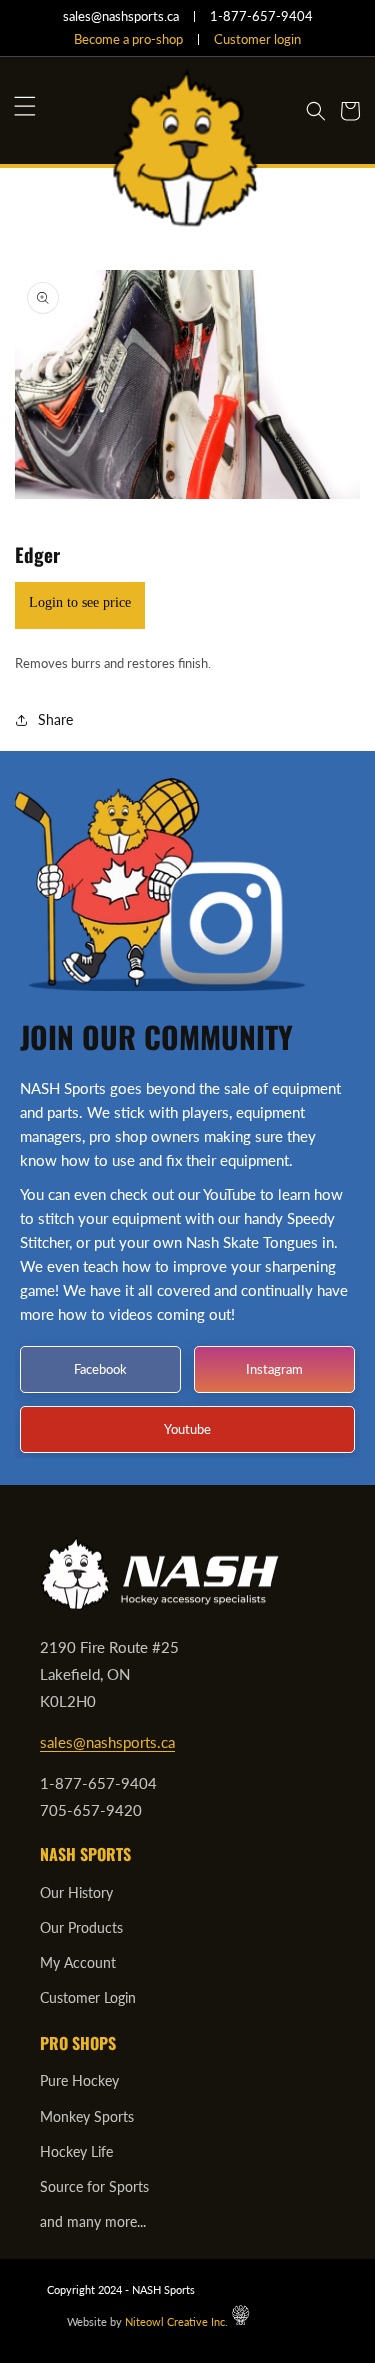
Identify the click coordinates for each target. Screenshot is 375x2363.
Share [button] (55, 719)
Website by (147, 2321)
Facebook (100, 1368)
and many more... (93, 2221)
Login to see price (80, 602)
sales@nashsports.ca (107, 1742)
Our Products (81, 1927)
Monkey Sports (87, 2116)
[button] (25, 106)
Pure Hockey (79, 2080)
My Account (78, 1962)
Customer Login (88, 1997)
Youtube (187, 1428)
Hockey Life (76, 2151)
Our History (76, 1892)
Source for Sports (94, 2186)
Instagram (274, 1368)
